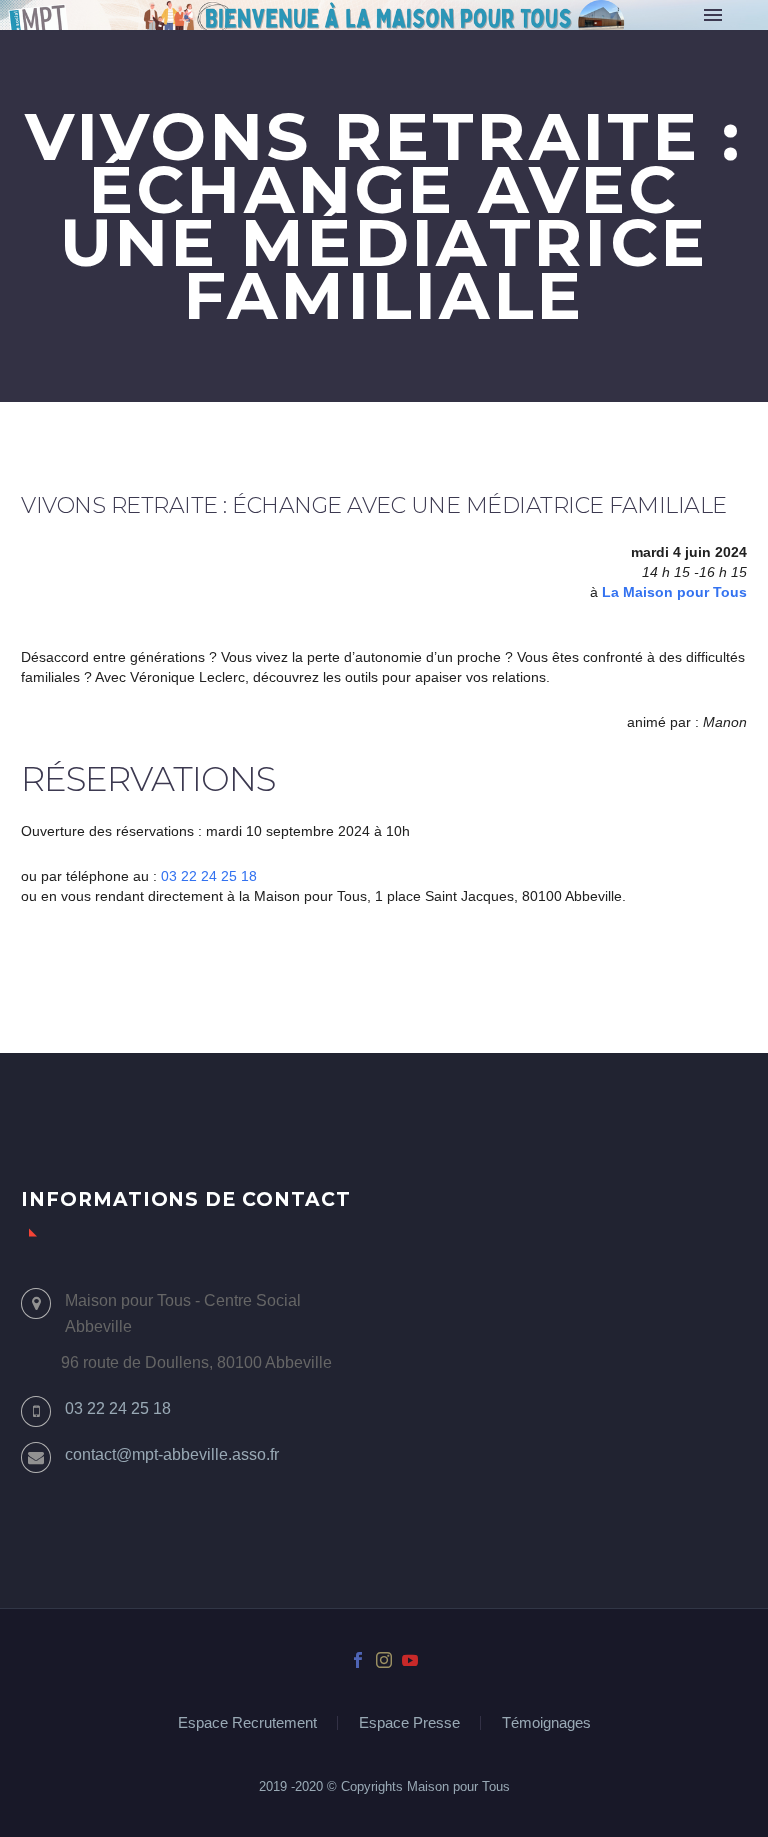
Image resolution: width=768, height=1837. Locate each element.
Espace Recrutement (247, 1723)
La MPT (258, 42)
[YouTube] (410, 1660)
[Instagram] (384, 1660)
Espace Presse (409, 1723)
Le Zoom (534, 42)
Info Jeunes (643, 42)
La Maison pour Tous (674, 592)
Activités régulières (393, 42)
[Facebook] (358, 1660)
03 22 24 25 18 (209, 876)
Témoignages (546, 1723)
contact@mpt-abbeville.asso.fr (172, 1454)
